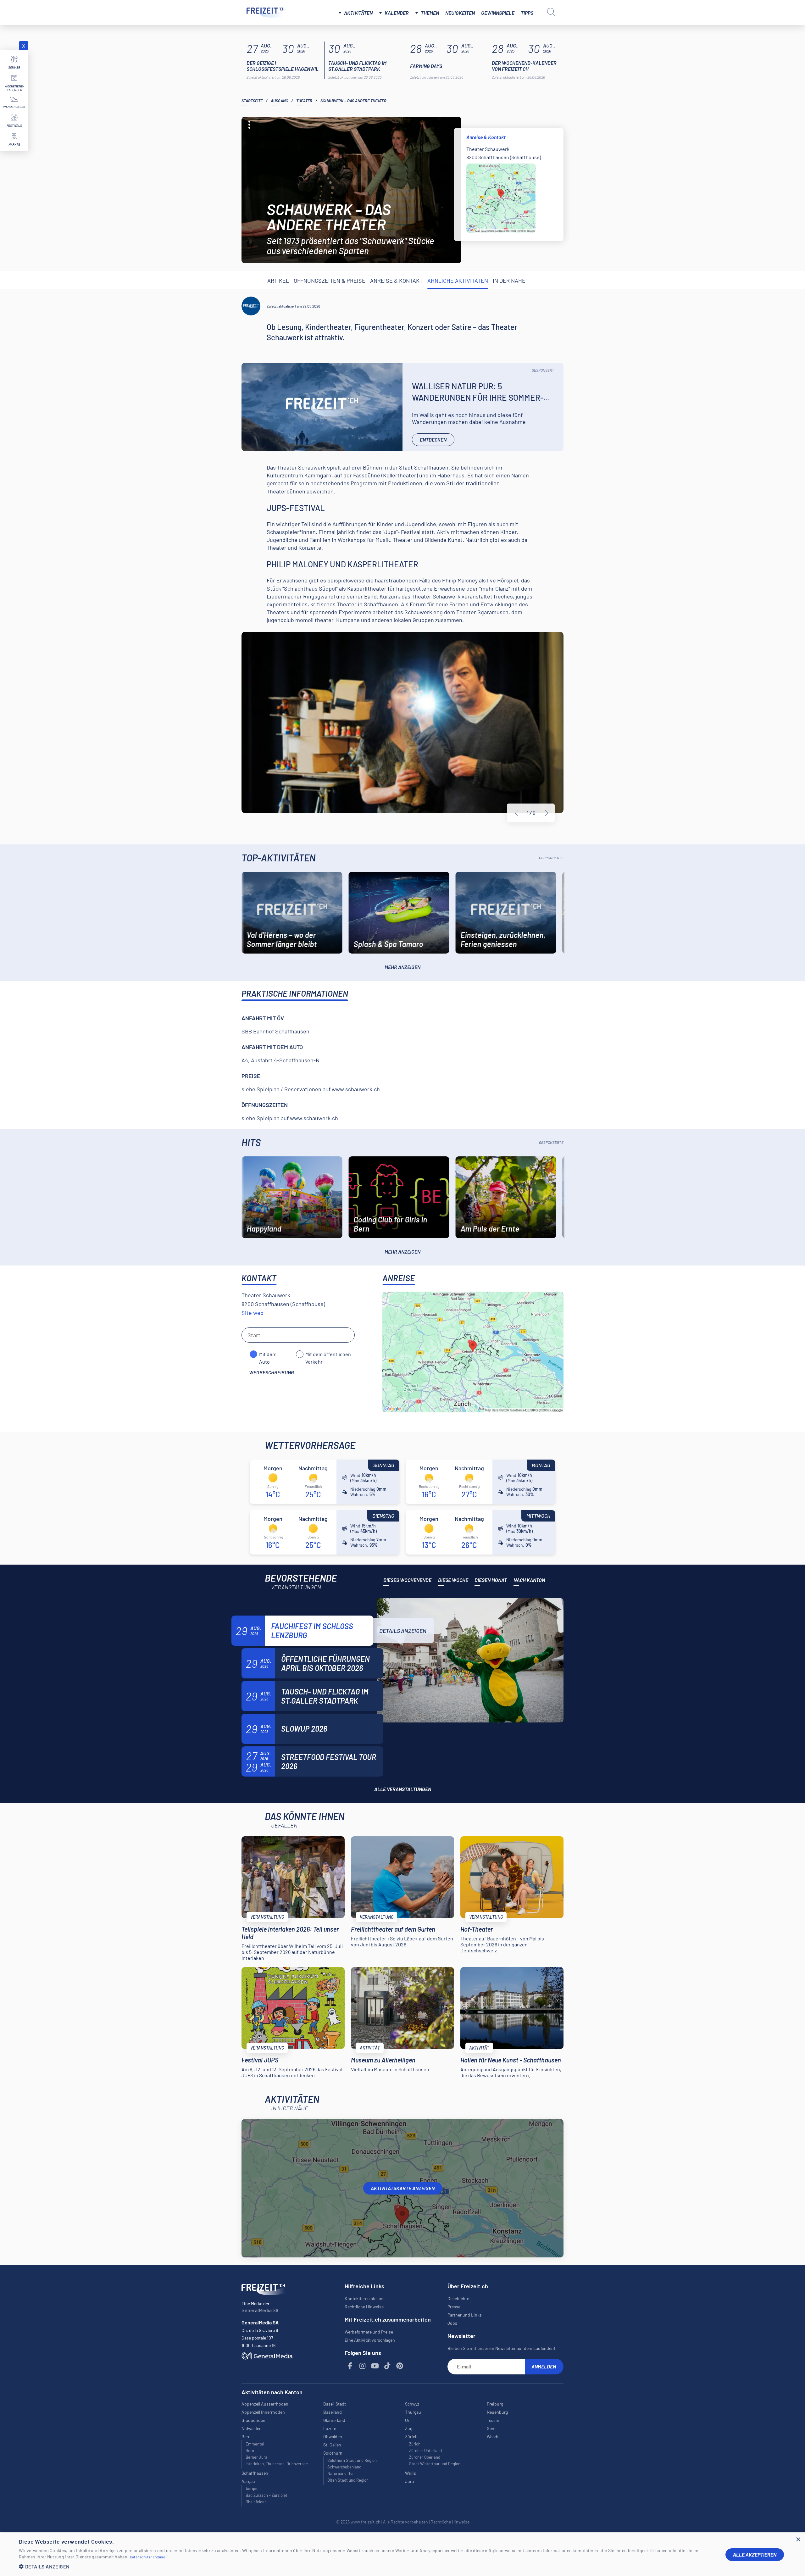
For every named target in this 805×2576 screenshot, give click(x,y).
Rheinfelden (256, 2502)
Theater (304, 101)
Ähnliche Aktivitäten (458, 281)
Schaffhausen (255, 2473)
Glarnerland (334, 2420)
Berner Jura (256, 2457)
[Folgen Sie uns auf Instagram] (363, 2366)
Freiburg (495, 2404)
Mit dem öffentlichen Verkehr (328, 1355)
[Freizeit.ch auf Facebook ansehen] (350, 2366)
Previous (517, 813)
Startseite (252, 101)
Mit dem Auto (268, 1355)
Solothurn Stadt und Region (352, 2460)
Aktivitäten (358, 13)
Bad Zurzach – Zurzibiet (266, 2495)
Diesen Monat (491, 1580)
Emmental (255, 2444)
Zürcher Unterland (425, 2451)
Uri (408, 2420)
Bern (250, 2451)
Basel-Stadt (335, 2404)
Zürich (415, 2444)
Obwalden (333, 2437)
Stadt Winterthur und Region (435, 2464)
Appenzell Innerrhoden (263, 2412)
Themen (430, 13)
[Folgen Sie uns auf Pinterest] (400, 2366)
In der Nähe (509, 281)
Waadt (493, 2437)
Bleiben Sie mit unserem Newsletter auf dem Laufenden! (501, 2348)
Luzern (330, 2428)
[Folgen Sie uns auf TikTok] (387, 2366)
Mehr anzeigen (402, 967)
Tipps (527, 13)
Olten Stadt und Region (348, 2480)
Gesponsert (543, 370)
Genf (491, 2428)
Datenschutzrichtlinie (147, 2557)
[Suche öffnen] (551, 12)
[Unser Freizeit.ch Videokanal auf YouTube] (375, 2366)
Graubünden (253, 2420)
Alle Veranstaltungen (403, 1789)
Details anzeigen (403, 1631)
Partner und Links (465, 2315)
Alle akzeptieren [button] (755, 2554)
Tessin (493, 2420)
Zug (409, 2428)
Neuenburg (497, 2412)
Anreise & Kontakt (396, 281)
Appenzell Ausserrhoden (265, 2404)
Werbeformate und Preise (369, 2332)
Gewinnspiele (498, 13)
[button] (367, 2566)
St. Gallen (332, 2445)
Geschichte (458, 2298)
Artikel (278, 281)
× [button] (798, 2540)
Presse (454, 2307)
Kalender (397, 13)
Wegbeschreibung (272, 1372)
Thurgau (413, 2412)
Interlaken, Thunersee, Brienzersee (277, 2464)
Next (547, 813)
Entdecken (433, 440)
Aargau (252, 2489)
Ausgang (279, 101)
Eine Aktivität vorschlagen (370, 2340)
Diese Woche (453, 1580)
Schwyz (412, 2404)
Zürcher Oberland (425, 2457)
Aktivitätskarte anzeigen (403, 2188)
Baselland (333, 2412)
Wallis (411, 2473)
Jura (409, 2481)
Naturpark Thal (341, 2473)
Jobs (452, 2323)
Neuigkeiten (460, 13)
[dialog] (402, 2554)
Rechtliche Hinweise (364, 2307)
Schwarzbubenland (344, 2467)
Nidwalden (252, 2428)
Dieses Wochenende (407, 1580)
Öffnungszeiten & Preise (330, 281)
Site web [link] (253, 1313)
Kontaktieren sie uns (365, 2298)
